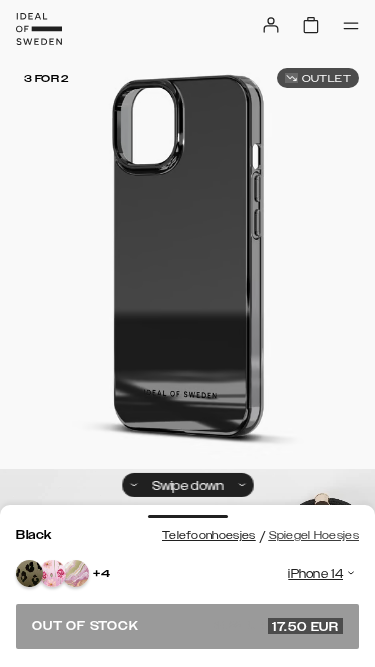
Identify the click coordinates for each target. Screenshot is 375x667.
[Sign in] (271, 25)
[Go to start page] (39, 29)
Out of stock (185, 626)
